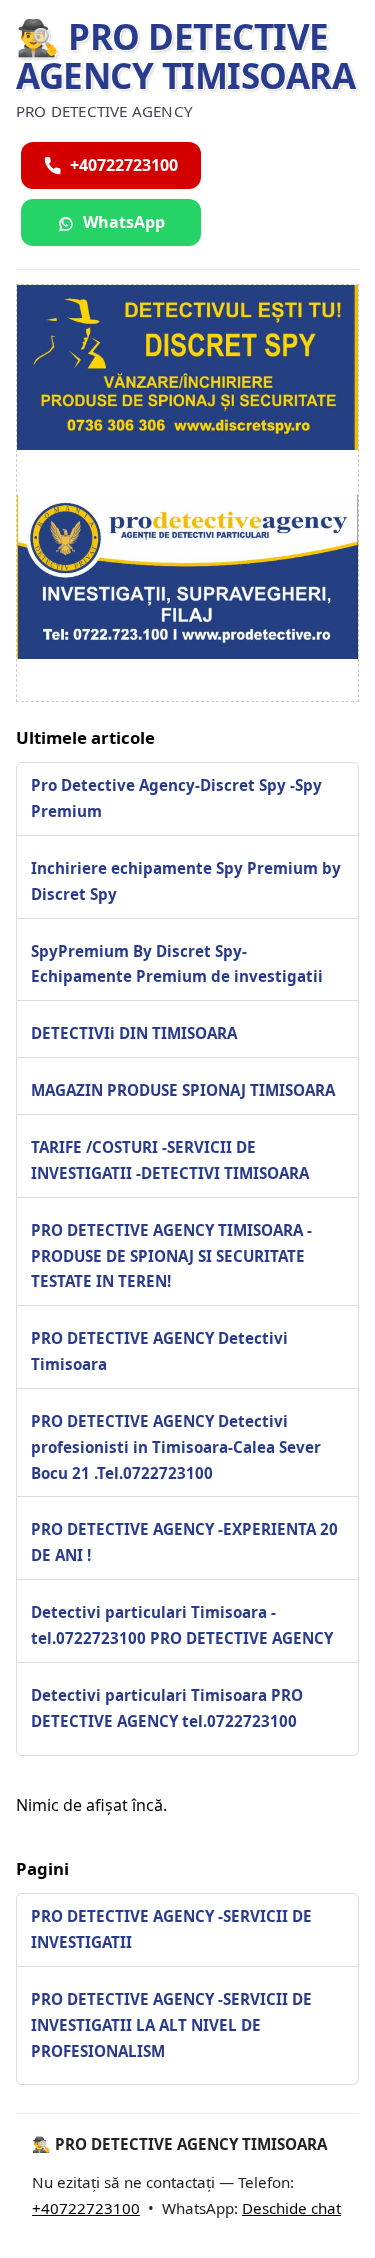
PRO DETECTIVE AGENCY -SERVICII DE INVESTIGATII (171, 1929)
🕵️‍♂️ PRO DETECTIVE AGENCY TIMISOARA (185, 56)
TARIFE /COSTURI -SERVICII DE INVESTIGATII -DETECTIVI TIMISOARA (170, 1160)
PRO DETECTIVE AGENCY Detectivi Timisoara (159, 1351)
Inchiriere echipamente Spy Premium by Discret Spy (186, 881)
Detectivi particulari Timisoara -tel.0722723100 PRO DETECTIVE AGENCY (182, 1625)
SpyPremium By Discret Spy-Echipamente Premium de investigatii (177, 964)
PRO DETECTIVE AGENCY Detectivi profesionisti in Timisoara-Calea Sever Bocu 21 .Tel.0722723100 (176, 1447)
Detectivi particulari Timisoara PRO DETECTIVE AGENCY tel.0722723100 (167, 1708)
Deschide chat (291, 2208)
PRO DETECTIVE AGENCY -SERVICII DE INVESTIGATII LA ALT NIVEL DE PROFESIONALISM (171, 2025)
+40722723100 (86, 2208)
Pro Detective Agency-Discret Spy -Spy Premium (176, 798)
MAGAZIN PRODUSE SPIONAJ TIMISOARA (183, 1090)
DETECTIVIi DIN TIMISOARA (134, 1033)
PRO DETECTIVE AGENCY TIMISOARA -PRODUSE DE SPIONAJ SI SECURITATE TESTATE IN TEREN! (171, 1256)
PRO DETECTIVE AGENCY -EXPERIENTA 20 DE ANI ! (184, 1542)
